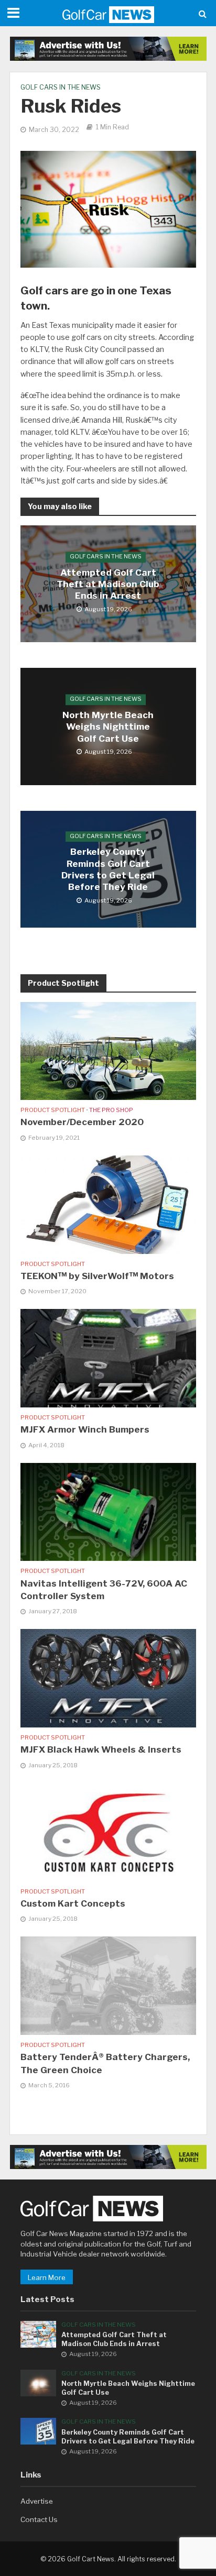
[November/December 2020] (108, 1050)
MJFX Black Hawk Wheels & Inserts (101, 1749)
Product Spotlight (53, 1110)
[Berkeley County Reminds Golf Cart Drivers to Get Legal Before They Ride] (39, 2430)
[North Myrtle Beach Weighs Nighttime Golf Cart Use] (39, 2382)
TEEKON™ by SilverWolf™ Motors (97, 1276)
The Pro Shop (111, 1110)
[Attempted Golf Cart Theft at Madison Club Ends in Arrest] (39, 2333)
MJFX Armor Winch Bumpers (85, 1429)
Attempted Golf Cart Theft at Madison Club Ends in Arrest (108, 584)
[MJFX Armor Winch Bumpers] (108, 1358)
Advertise (37, 2501)
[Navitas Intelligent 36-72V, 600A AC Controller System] (108, 1511)
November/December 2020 (82, 1122)
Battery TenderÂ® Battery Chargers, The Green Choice (105, 2063)
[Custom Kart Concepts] (108, 1831)
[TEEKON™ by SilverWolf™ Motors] (108, 1204)
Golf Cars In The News (61, 87)
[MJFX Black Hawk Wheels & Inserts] (108, 1678)
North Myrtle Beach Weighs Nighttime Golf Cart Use (108, 727)
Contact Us (39, 2519)
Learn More (47, 2277)
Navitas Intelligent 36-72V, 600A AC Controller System (104, 1590)
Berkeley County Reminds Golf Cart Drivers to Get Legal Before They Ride (108, 870)
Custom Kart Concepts (73, 1903)
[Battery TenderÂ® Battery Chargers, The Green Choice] (108, 1985)
